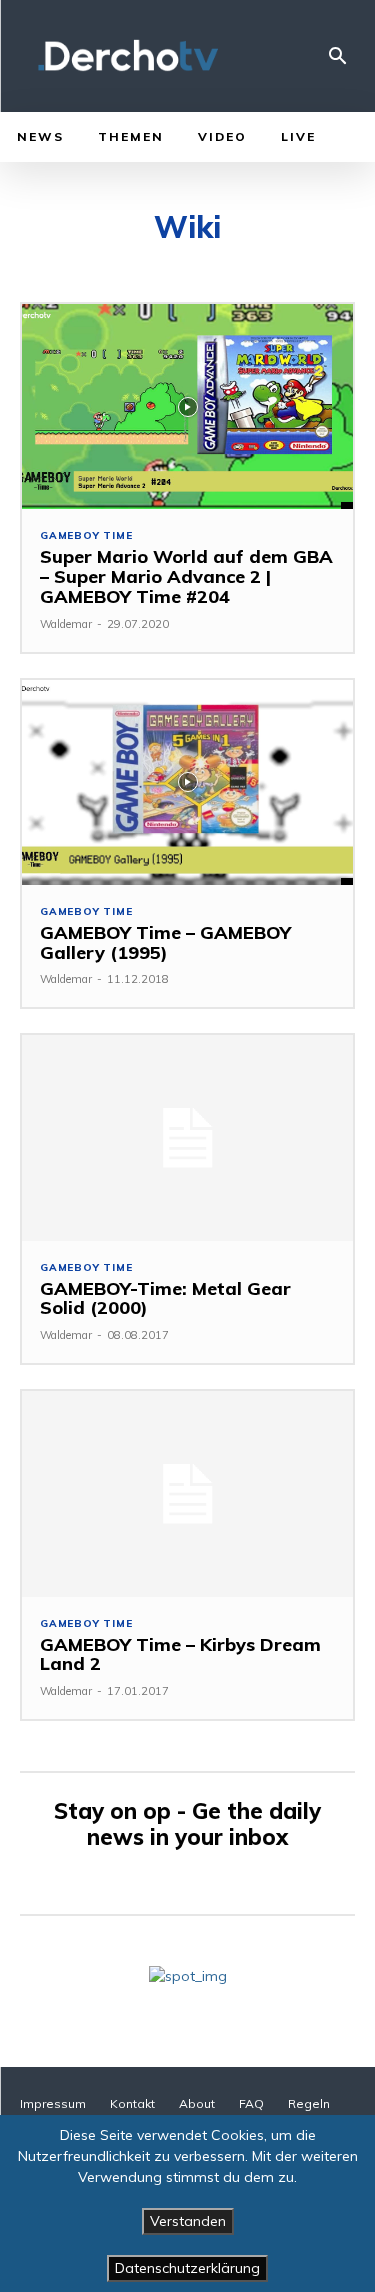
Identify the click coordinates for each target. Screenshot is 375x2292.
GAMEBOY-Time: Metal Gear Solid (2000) (165, 1298)
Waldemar (66, 624)
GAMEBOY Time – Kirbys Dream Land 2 (180, 1654)
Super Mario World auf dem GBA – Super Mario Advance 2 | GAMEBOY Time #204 (186, 576)
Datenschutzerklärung (187, 2268)
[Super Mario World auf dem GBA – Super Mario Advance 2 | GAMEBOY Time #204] (187, 406)
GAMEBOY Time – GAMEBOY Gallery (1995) (165, 942)
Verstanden (188, 2221)
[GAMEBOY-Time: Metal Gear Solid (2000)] (187, 1137)
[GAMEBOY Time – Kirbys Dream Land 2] (187, 1493)
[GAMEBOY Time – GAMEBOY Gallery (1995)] (187, 782)
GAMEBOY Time (86, 536)
